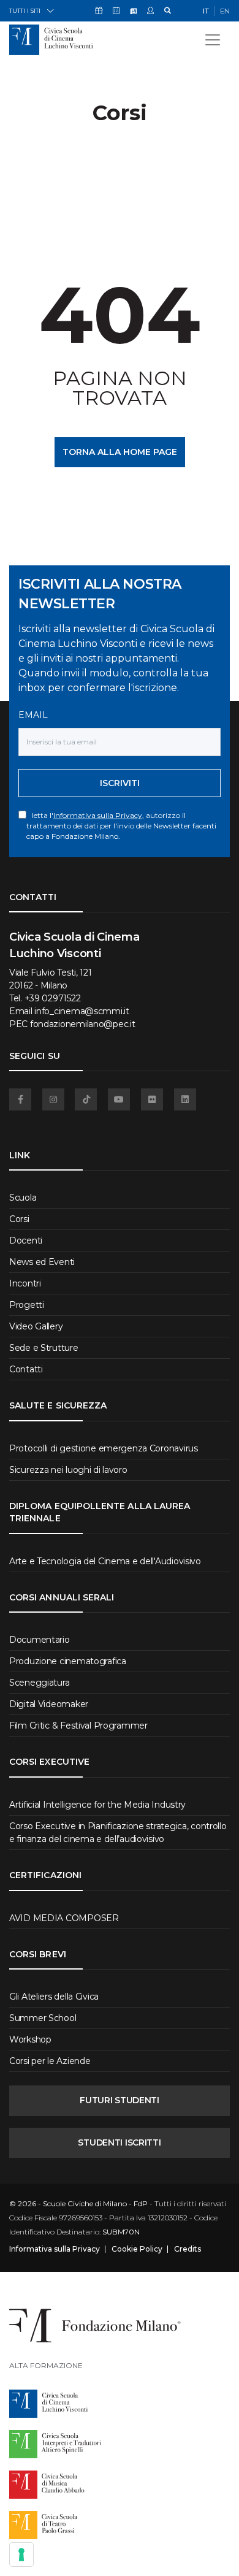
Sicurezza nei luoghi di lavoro (68, 1470)
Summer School (43, 2018)
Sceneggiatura (39, 1683)
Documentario (40, 1640)
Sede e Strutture (44, 1348)
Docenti (26, 1240)
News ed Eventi (42, 1262)
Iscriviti (120, 783)
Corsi (19, 1219)
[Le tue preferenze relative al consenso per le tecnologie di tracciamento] (21, 2555)
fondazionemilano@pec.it (83, 1024)
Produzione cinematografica (68, 1661)
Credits (188, 2249)
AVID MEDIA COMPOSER (64, 1918)
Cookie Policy (137, 2249)
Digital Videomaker (49, 1704)
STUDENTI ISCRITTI (119, 2142)
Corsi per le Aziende (50, 2061)
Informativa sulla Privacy (98, 815)
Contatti (26, 1369)
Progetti (27, 1305)
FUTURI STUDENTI (120, 2100)
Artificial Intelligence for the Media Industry (97, 1805)
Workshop (30, 2039)
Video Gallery (36, 1326)
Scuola (23, 1198)
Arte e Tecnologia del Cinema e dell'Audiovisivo (105, 1561)
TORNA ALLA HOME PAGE (120, 452)
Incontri (25, 1283)
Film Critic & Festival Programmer (78, 1726)
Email (33, 715)
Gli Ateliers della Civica (54, 1997)
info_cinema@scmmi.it (82, 1011)
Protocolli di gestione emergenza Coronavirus (104, 1448)
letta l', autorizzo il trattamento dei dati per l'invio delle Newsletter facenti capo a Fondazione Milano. (121, 826)
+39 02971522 (53, 998)
